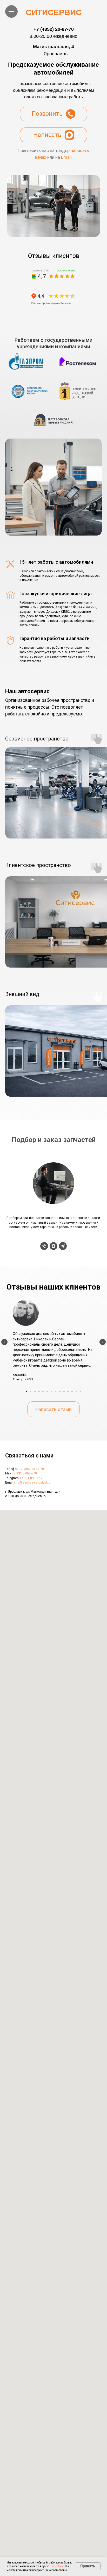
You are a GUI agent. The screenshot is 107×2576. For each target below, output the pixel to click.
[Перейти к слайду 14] (81, 1392)
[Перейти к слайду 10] (64, 1392)
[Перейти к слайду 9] (60, 1392)
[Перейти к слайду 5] (43, 1392)
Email (66, 157)
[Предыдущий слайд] (4, 1342)
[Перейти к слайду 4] (39, 1392)
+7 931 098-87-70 (24, 1473)
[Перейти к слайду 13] (76, 1392)
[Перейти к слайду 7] (51, 1392)
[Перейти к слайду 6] (47, 1392)
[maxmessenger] (53, 1246)
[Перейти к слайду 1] (26, 1392)
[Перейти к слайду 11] (68, 1392)
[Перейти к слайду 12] (72, 1392)
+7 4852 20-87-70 (31, 1469)
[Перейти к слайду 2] (31, 1392)
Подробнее (57, 2566)
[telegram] (63, 1246)
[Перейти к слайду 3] (35, 1392)
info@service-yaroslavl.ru (32, 1483)
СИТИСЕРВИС (54, 12)
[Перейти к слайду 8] (56, 1392)
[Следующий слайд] (103, 1342)
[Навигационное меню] (11, 11)
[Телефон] (44, 1246)
